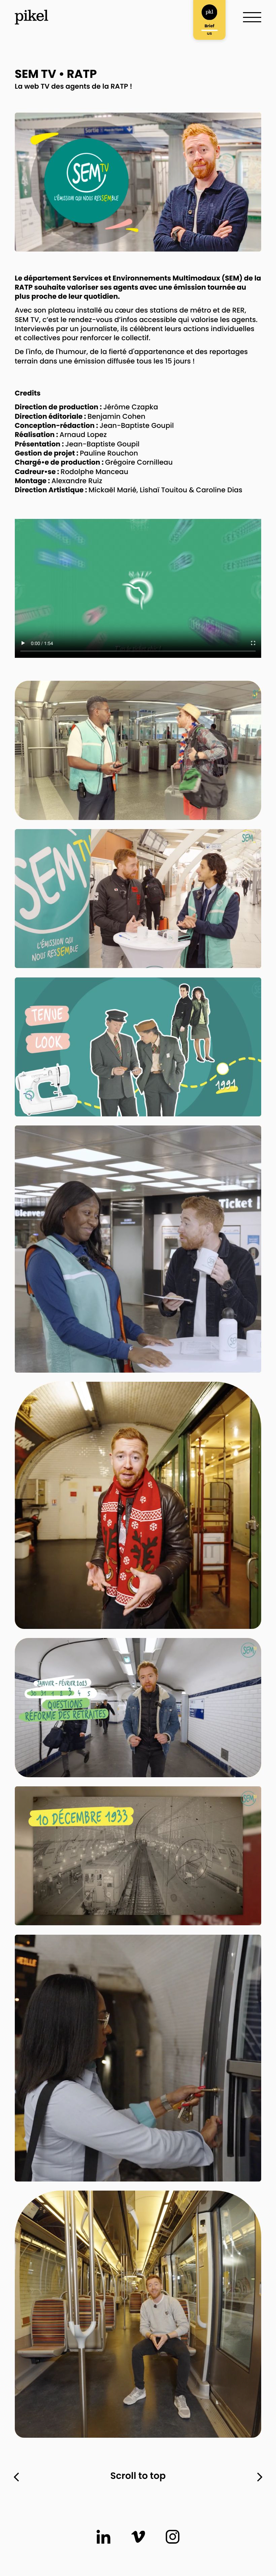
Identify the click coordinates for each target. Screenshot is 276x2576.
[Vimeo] (138, 2537)
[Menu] (252, 17)
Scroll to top (138, 2477)
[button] (23, 643)
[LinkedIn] (103, 2537)
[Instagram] (172, 2537)
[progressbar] (42, 643)
